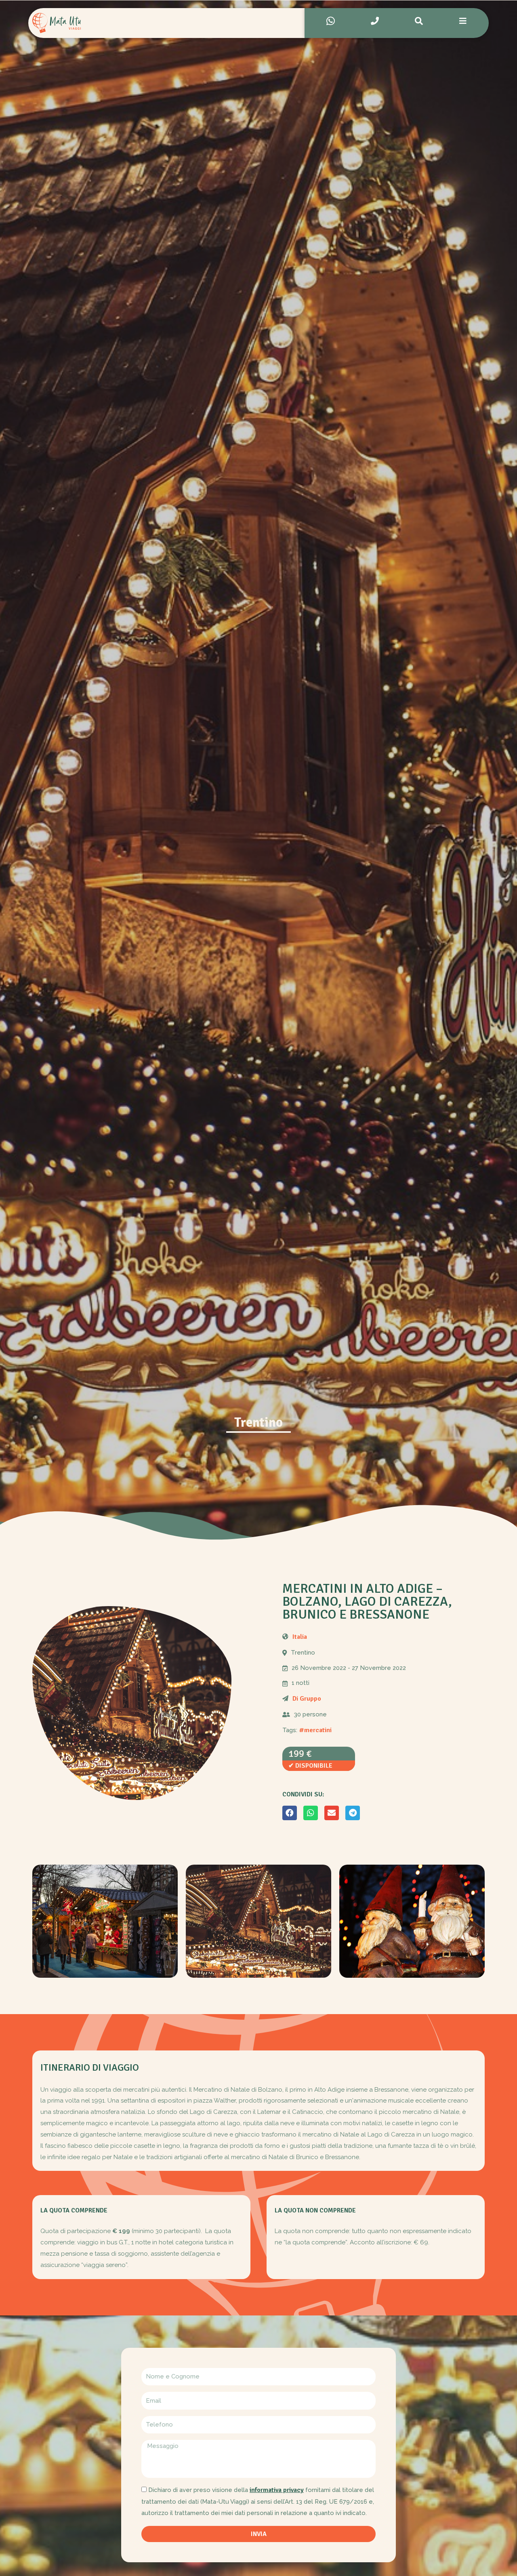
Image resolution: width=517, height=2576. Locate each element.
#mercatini (315, 1730)
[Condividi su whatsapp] (311, 1813)
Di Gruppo (307, 1699)
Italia (300, 1637)
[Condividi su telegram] (353, 1813)
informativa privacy (277, 2490)
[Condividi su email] (332, 1813)
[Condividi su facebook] (290, 1813)
